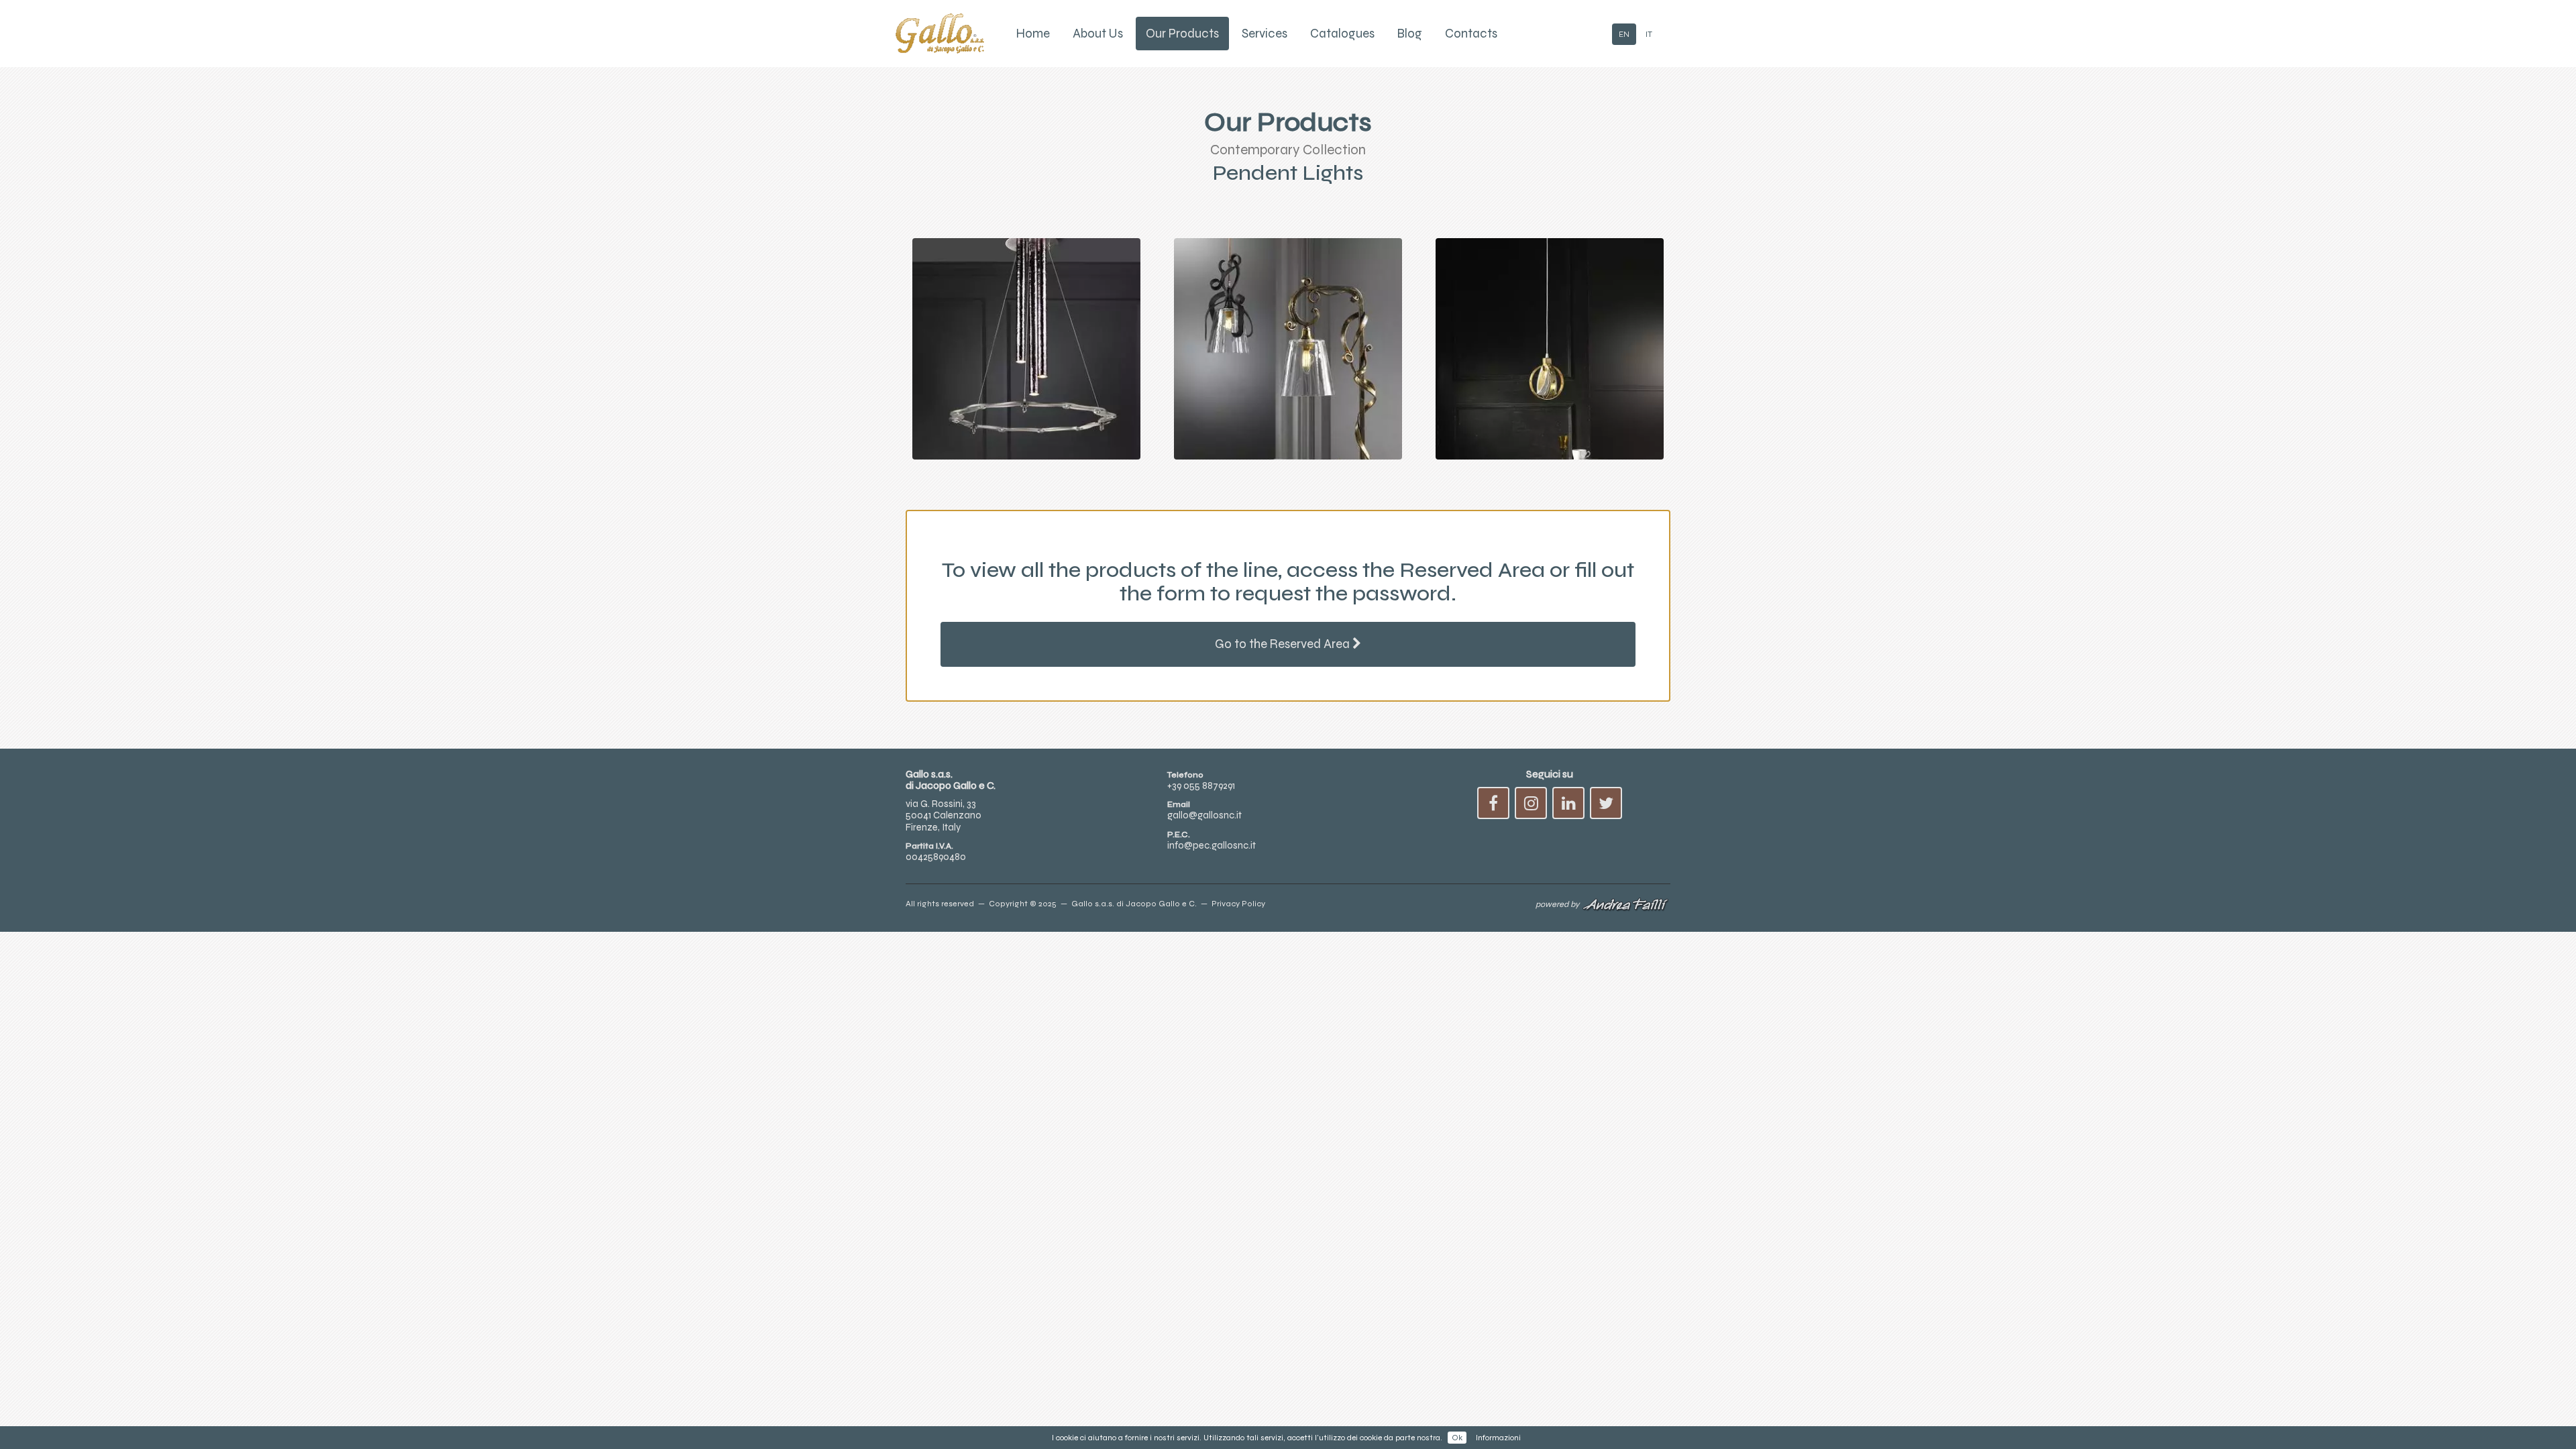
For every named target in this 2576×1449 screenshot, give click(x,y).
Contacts (1471, 34)
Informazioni (1498, 1438)
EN (1624, 34)
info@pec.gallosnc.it (1212, 845)
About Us (1098, 34)
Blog (1410, 34)
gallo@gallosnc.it (1204, 815)
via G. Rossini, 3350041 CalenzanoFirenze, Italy (944, 815)
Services (1265, 34)
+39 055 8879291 (1201, 786)
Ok (1457, 1438)
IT (1649, 34)
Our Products (1182, 34)
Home (1033, 34)
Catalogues (1342, 34)
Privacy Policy (1238, 903)
